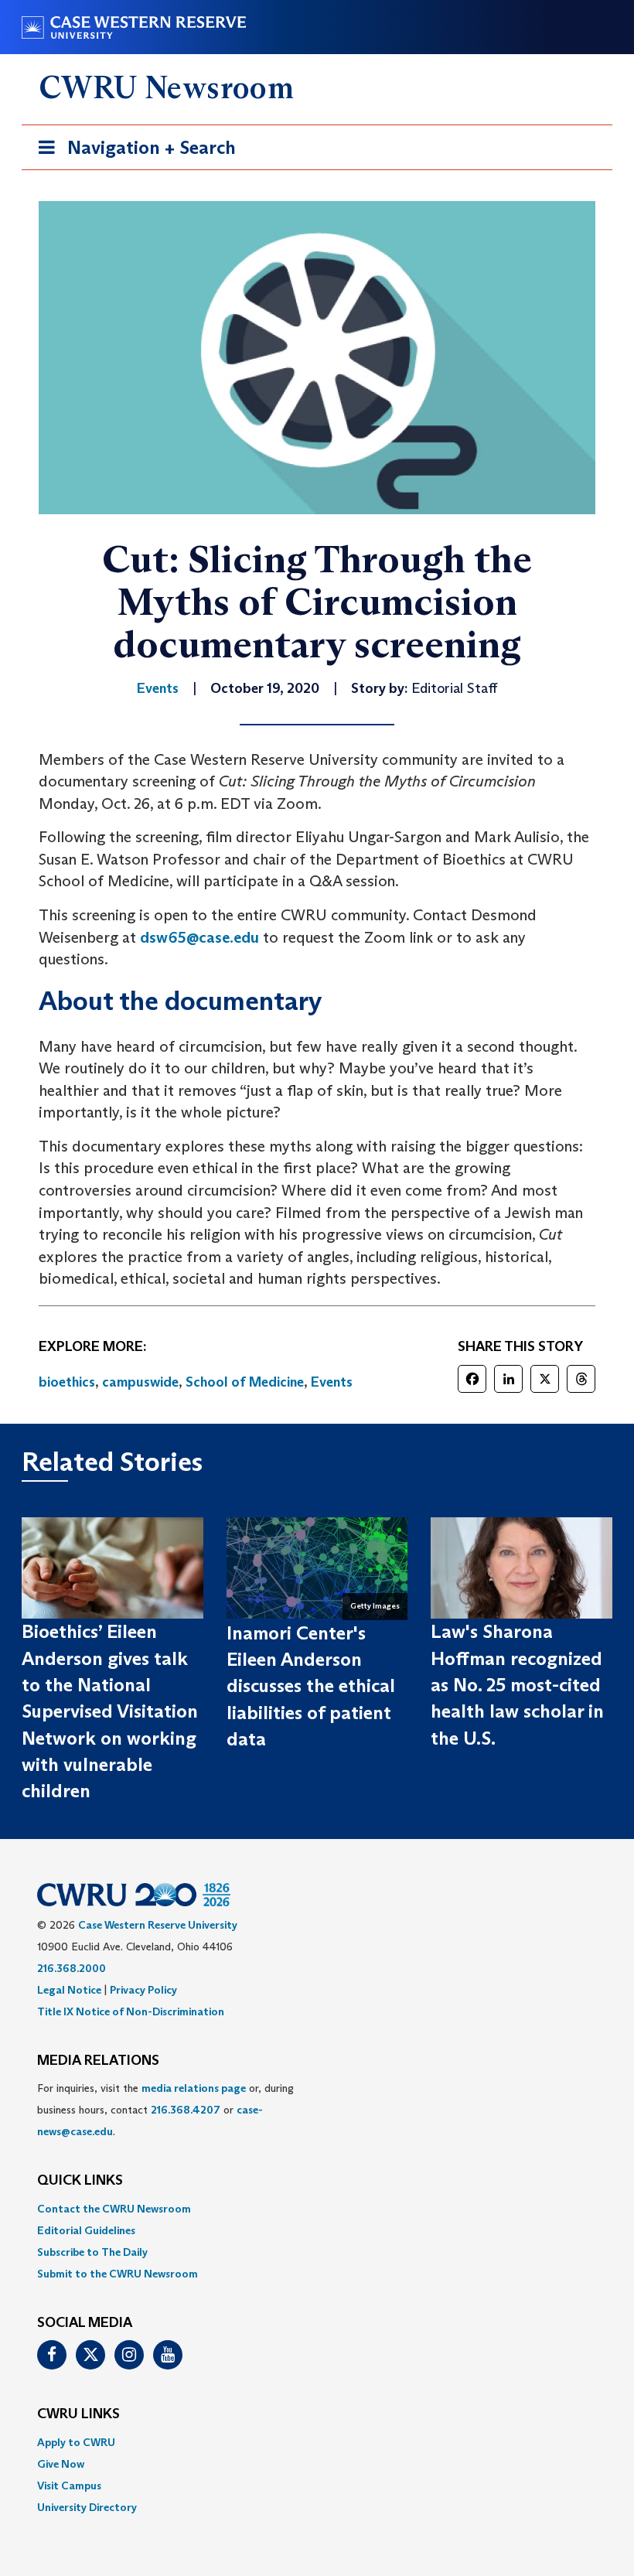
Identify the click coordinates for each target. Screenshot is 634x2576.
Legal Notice (69, 1990)
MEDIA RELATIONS (98, 2061)
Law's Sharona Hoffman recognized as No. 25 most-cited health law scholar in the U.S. (517, 1684)
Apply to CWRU (76, 2442)
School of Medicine (245, 1382)
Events (332, 1382)
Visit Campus (69, 2486)
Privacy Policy (143, 1990)
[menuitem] (317, 2209)
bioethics (67, 1382)
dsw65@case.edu (199, 937)
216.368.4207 (186, 2110)
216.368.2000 (72, 1968)
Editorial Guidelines (86, 2230)
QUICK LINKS (80, 2181)
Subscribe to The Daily (92, 2252)
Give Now (61, 2464)
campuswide (140, 1382)
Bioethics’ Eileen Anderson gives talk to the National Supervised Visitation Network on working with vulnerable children (110, 1711)
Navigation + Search (132, 152)
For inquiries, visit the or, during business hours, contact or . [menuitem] (165, 2110)
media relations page (194, 2088)
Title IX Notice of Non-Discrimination (131, 2011)
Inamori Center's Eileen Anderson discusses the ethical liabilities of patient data (311, 1686)
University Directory (87, 2507)
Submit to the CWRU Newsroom (118, 2274)
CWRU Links (78, 2414)
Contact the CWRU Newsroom (114, 2209)
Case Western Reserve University (158, 1925)
